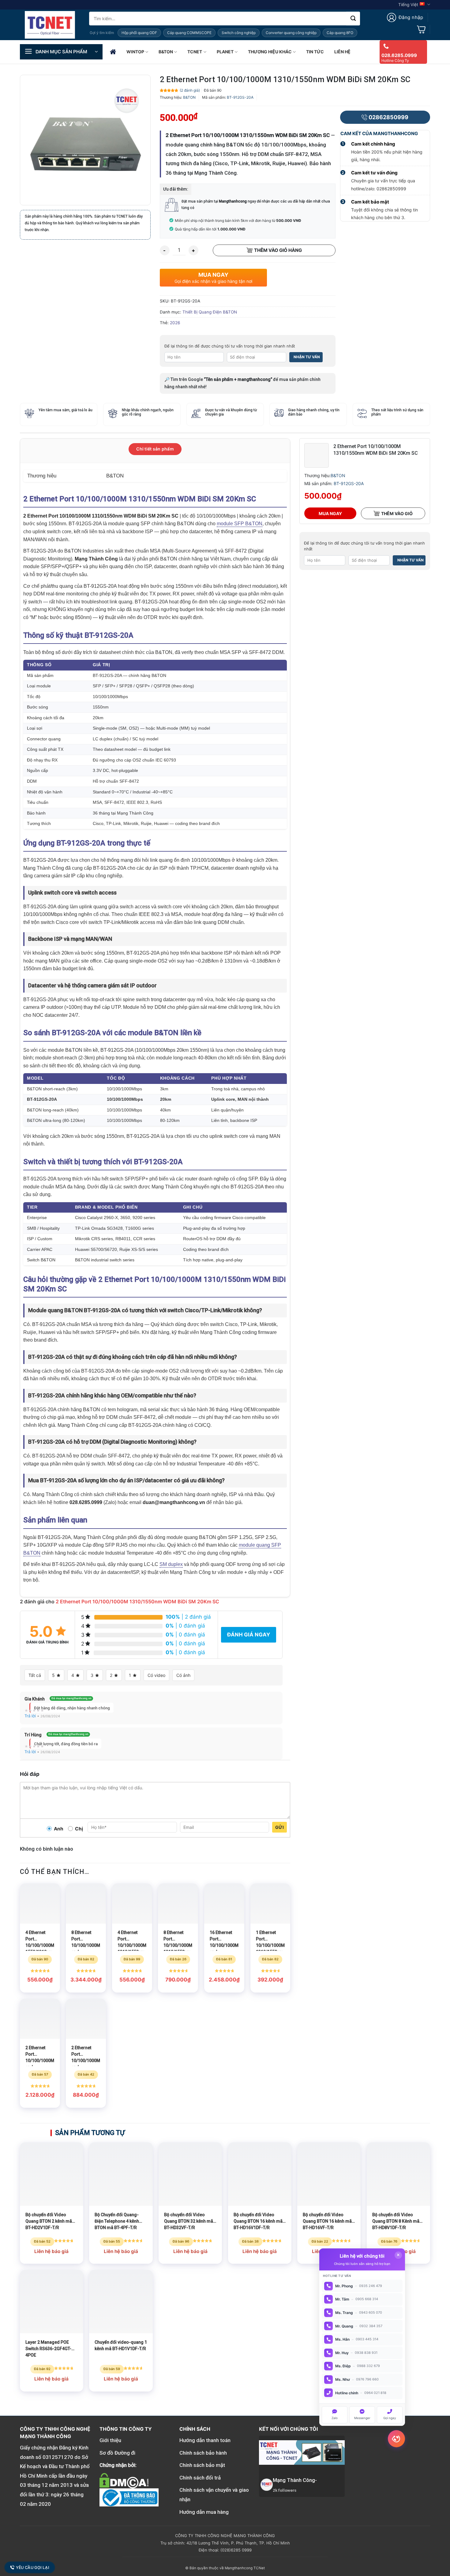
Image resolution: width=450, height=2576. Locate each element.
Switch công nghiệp (239, 33)
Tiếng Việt (408, 5)
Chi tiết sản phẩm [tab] (155, 449)
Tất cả (35, 1675)
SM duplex (171, 1564)
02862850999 (388, 117)
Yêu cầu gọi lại (33, 2567)
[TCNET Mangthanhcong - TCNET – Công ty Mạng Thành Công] (50, 25)
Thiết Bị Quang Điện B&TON (210, 312)
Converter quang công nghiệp (291, 33)
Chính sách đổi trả (200, 2478)
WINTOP (135, 52)
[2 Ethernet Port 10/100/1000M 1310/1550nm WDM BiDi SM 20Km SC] (317, 455)
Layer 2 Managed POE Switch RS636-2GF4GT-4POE (48, 2349)
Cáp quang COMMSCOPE (189, 33)
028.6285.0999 (399, 55)
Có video (156, 1675)
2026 (175, 323)
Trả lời (30, 1716)
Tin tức (315, 52)
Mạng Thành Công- (295, 2480)
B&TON (166, 52)
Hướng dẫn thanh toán (205, 2440)
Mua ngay (330, 513)
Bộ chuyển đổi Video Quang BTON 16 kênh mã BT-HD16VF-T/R (327, 2221)
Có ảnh (183, 1675)
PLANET (225, 52)
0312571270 (58, 2457)
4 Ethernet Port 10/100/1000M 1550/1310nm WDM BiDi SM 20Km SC (40, 1940)
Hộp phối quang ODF (139, 33)
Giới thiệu (110, 2440)
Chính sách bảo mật (202, 2465)
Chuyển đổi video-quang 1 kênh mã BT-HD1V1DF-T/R (121, 2345)
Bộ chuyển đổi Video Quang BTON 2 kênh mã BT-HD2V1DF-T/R (49, 2221)
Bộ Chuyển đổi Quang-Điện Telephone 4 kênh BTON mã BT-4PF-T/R (117, 2221)
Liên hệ (342, 52)
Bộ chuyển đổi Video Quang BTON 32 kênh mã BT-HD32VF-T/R (189, 2221)
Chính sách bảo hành (203, 2453)
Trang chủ (113, 52)
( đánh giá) (190, 90)
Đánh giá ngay (249, 1635)
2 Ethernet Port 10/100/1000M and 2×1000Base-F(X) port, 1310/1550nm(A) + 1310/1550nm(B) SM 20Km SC (86, 2056)
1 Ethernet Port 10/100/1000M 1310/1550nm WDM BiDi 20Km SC (270, 1940)
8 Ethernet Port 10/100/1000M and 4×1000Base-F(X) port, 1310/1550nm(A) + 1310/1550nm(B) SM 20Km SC (86, 1940)
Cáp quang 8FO (340, 33)
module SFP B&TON (240, 524)
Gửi (279, 1827)
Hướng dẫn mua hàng (204, 2512)
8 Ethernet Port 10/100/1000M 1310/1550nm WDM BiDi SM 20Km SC (178, 1940)
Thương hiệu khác (270, 52)
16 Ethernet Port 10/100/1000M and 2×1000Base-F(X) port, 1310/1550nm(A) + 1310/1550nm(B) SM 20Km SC (224, 1940)
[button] (405, 17)
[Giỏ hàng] (421, 29)
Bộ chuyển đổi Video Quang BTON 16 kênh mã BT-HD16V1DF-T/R (258, 2221)
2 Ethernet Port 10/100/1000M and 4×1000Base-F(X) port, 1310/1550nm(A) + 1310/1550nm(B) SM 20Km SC (40, 2056)
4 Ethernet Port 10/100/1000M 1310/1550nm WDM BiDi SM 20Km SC (132, 1940)
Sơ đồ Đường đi (117, 2453)
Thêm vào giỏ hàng (278, 250)
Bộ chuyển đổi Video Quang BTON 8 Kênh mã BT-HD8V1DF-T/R (396, 2221)
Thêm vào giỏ (397, 513)
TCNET (195, 52)
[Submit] (353, 19)
